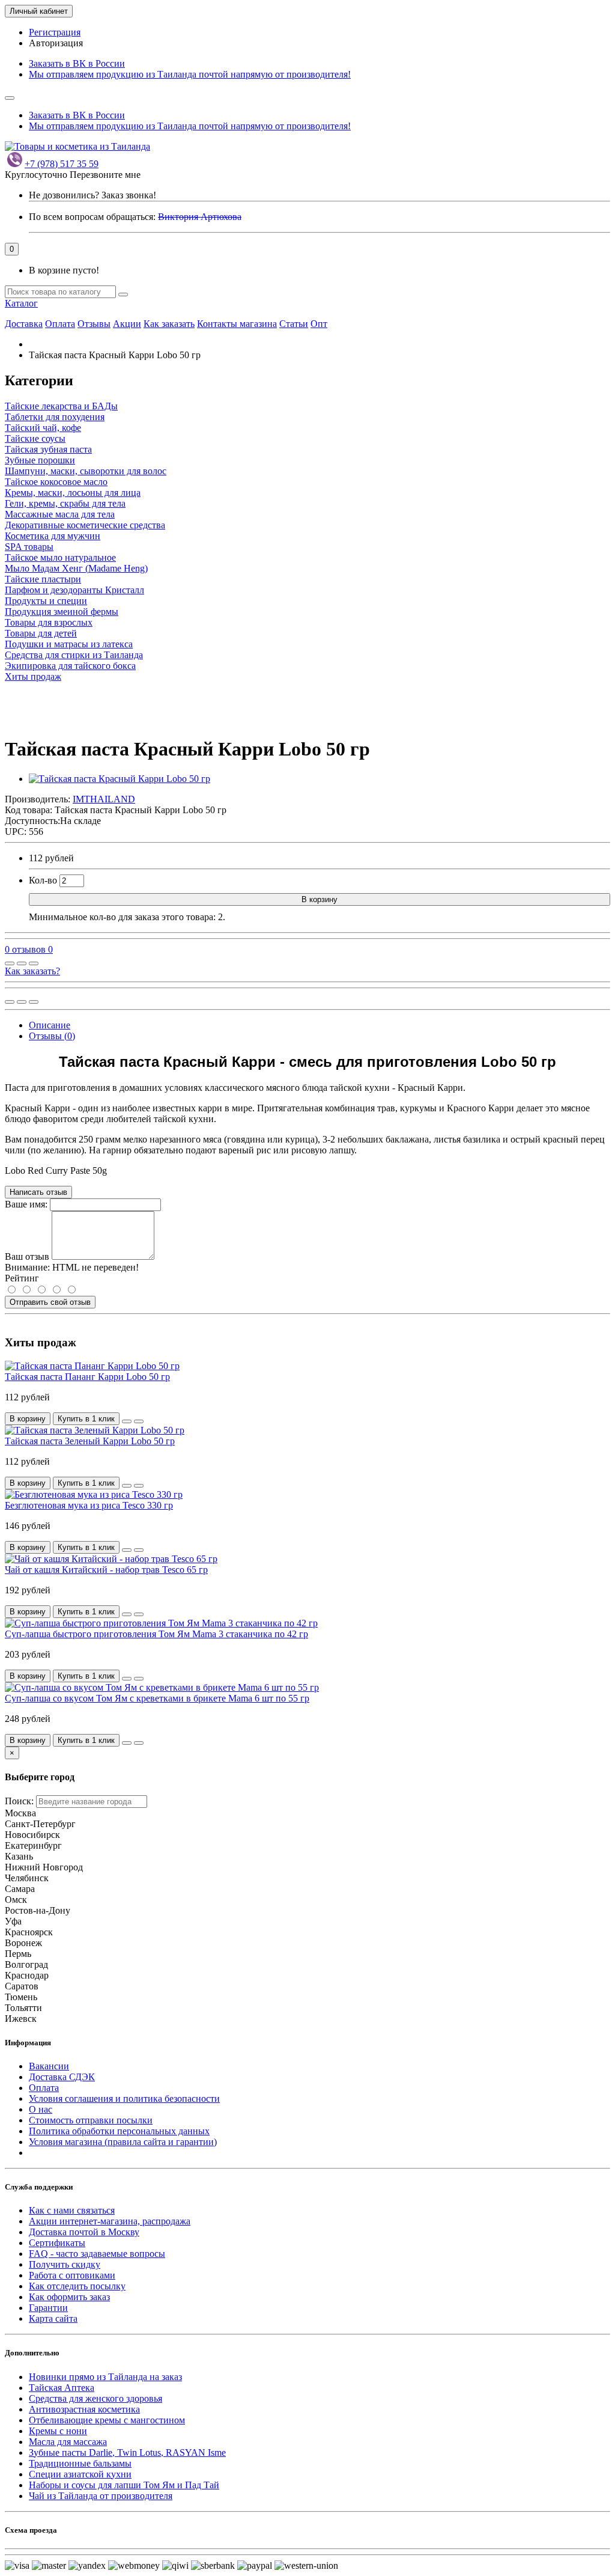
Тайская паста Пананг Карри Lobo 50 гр (87, 1377)
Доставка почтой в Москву (84, 2232)
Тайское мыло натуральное (60, 557)
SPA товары (29, 547)
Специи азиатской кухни (80, 2474)
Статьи (294, 324)
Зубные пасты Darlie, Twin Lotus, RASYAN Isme (127, 2452)
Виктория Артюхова (200, 217)
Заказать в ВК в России (77, 63)
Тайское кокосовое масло (56, 482)
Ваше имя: (26, 1204)
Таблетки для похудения (55, 417)
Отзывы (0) (52, 1036)
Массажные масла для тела (60, 514)
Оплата (60, 324)
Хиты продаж (33, 676)
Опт (319, 324)
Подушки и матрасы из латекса (69, 644)
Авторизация (56, 43)
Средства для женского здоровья (95, 2398)
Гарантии (48, 2308)
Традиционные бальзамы (80, 2463)
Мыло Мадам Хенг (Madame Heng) (76, 568)
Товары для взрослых (49, 622)
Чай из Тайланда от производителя (101, 2496)
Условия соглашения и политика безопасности (124, 2098)
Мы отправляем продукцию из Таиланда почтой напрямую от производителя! (190, 74)
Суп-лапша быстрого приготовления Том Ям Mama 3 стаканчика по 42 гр (156, 1634)
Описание (50, 1025)
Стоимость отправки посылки (91, 2120)
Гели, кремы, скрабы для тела (65, 503)
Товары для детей (41, 633)
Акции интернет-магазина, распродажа (110, 2221)
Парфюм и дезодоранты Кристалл (74, 590)
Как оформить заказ (69, 2297)
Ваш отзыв (27, 1256)
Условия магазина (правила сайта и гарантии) (123, 2142)
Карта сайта (53, 2318)
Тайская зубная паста (48, 449)
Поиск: (19, 1801)
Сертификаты (57, 2243)
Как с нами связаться (72, 2210)
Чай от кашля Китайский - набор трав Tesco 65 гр (106, 1570)
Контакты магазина (237, 324)
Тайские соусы (35, 438)
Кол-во (43, 880)
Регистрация (55, 32)
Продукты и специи (46, 601)
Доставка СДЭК (62, 2077)
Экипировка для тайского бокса (70, 666)
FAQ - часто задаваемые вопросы (97, 2254)
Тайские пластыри (43, 579)
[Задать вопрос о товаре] (10, 963)
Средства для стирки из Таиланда (74, 655)
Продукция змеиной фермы (62, 612)
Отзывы (94, 324)
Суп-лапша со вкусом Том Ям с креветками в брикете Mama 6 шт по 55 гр (157, 1698)
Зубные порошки (40, 460)
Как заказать (169, 324)
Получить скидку (65, 2264)
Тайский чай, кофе (43, 428)
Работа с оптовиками (72, 2275)
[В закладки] (22, 963)
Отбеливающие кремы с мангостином (107, 2420)
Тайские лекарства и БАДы (61, 406)
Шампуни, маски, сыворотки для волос (86, 471)
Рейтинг (22, 1278)
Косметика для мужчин (53, 536)
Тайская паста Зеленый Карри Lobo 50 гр (90, 1441)
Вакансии (49, 2066)
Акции (127, 324)
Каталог (21, 303)
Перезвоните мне (105, 175)
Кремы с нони (58, 2431)
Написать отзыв (38, 1192)
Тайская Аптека (62, 2388)
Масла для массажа (68, 2442)
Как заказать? (32, 971)
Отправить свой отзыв (50, 1302)
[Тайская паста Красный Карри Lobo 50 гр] (120, 779)
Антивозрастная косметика (84, 2409)
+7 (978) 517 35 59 (62, 164)
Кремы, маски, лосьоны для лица (73, 493)
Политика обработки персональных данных (119, 2131)
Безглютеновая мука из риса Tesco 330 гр (89, 1505)
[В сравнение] (34, 963)
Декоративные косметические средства (85, 525)
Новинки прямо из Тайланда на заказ (105, 2377)
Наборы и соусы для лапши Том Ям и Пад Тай (124, 2485)
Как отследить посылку (77, 2286)
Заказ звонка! (92, 195)
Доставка (24, 324)
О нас (41, 2109)
